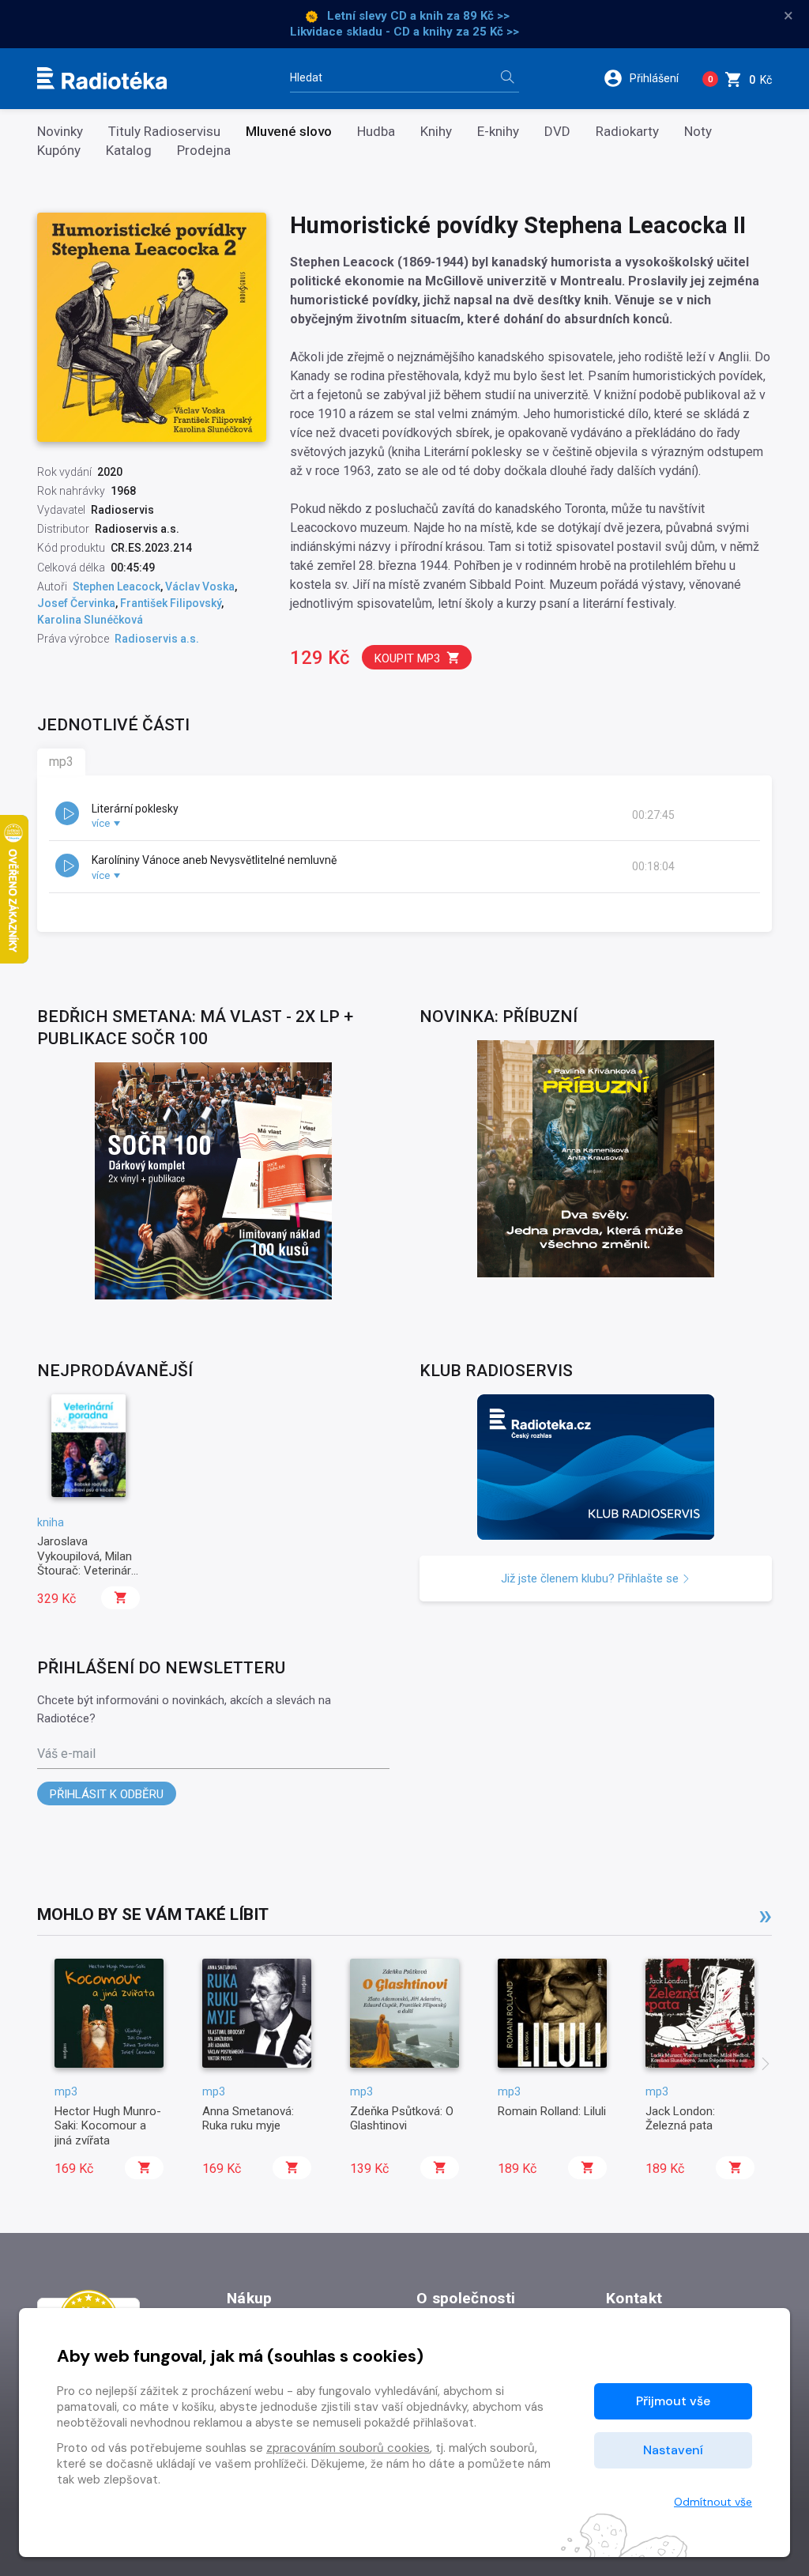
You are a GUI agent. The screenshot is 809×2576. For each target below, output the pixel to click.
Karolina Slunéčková (90, 620)
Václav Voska (200, 586)
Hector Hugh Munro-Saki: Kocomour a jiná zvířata (108, 2126)
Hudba (376, 132)
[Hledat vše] (507, 79)
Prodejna (204, 151)
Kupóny (59, 151)
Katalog (129, 151)
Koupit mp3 (407, 658)
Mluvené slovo (289, 132)
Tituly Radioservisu (164, 132)
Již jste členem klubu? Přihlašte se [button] (591, 1578)
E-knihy (498, 132)
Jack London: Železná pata (680, 2118)
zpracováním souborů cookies (348, 2448)
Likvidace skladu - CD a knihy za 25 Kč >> (404, 32)
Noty (698, 132)
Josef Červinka (76, 603)
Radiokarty (627, 132)
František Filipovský (171, 603)
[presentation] (766, 2065)
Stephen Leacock (117, 586)
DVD (557, 132)
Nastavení (673, 2450)
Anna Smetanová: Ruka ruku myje (248, 2118)
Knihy (436, 132)
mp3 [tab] (61, 762)
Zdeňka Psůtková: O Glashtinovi (402, 2118)
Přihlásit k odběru (107, 1794)
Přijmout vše (673, 2401)
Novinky (60, 132)
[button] (647, 78)
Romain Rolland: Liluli (552, 2111)
